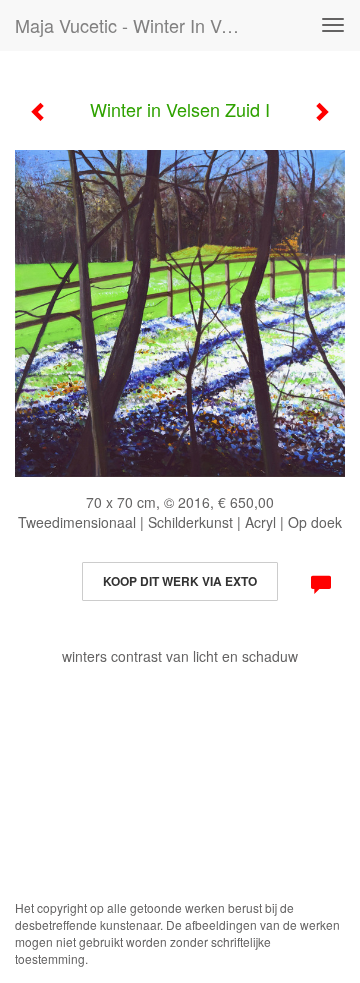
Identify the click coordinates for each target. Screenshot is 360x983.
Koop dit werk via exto (180, 581)
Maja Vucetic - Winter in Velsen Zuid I (138, 25)
